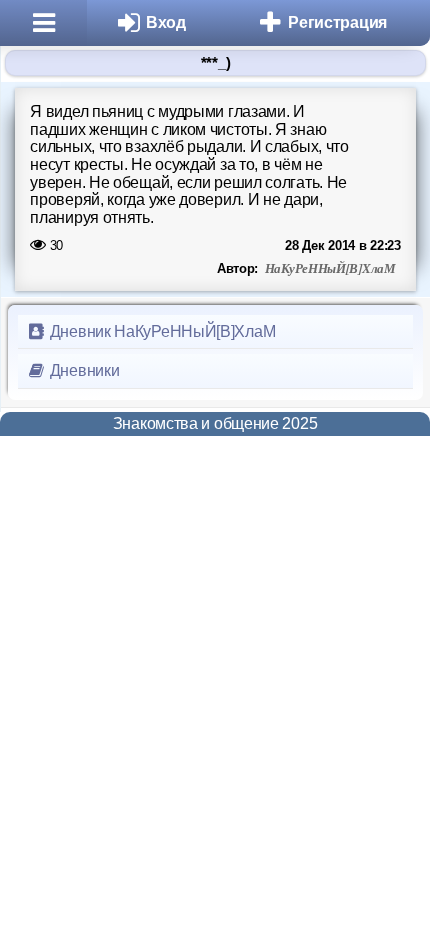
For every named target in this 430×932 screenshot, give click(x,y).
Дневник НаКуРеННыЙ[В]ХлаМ (160, 331)
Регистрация (337, 22)
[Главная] (43, 23)
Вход (166, 22)
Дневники (82, 370)
